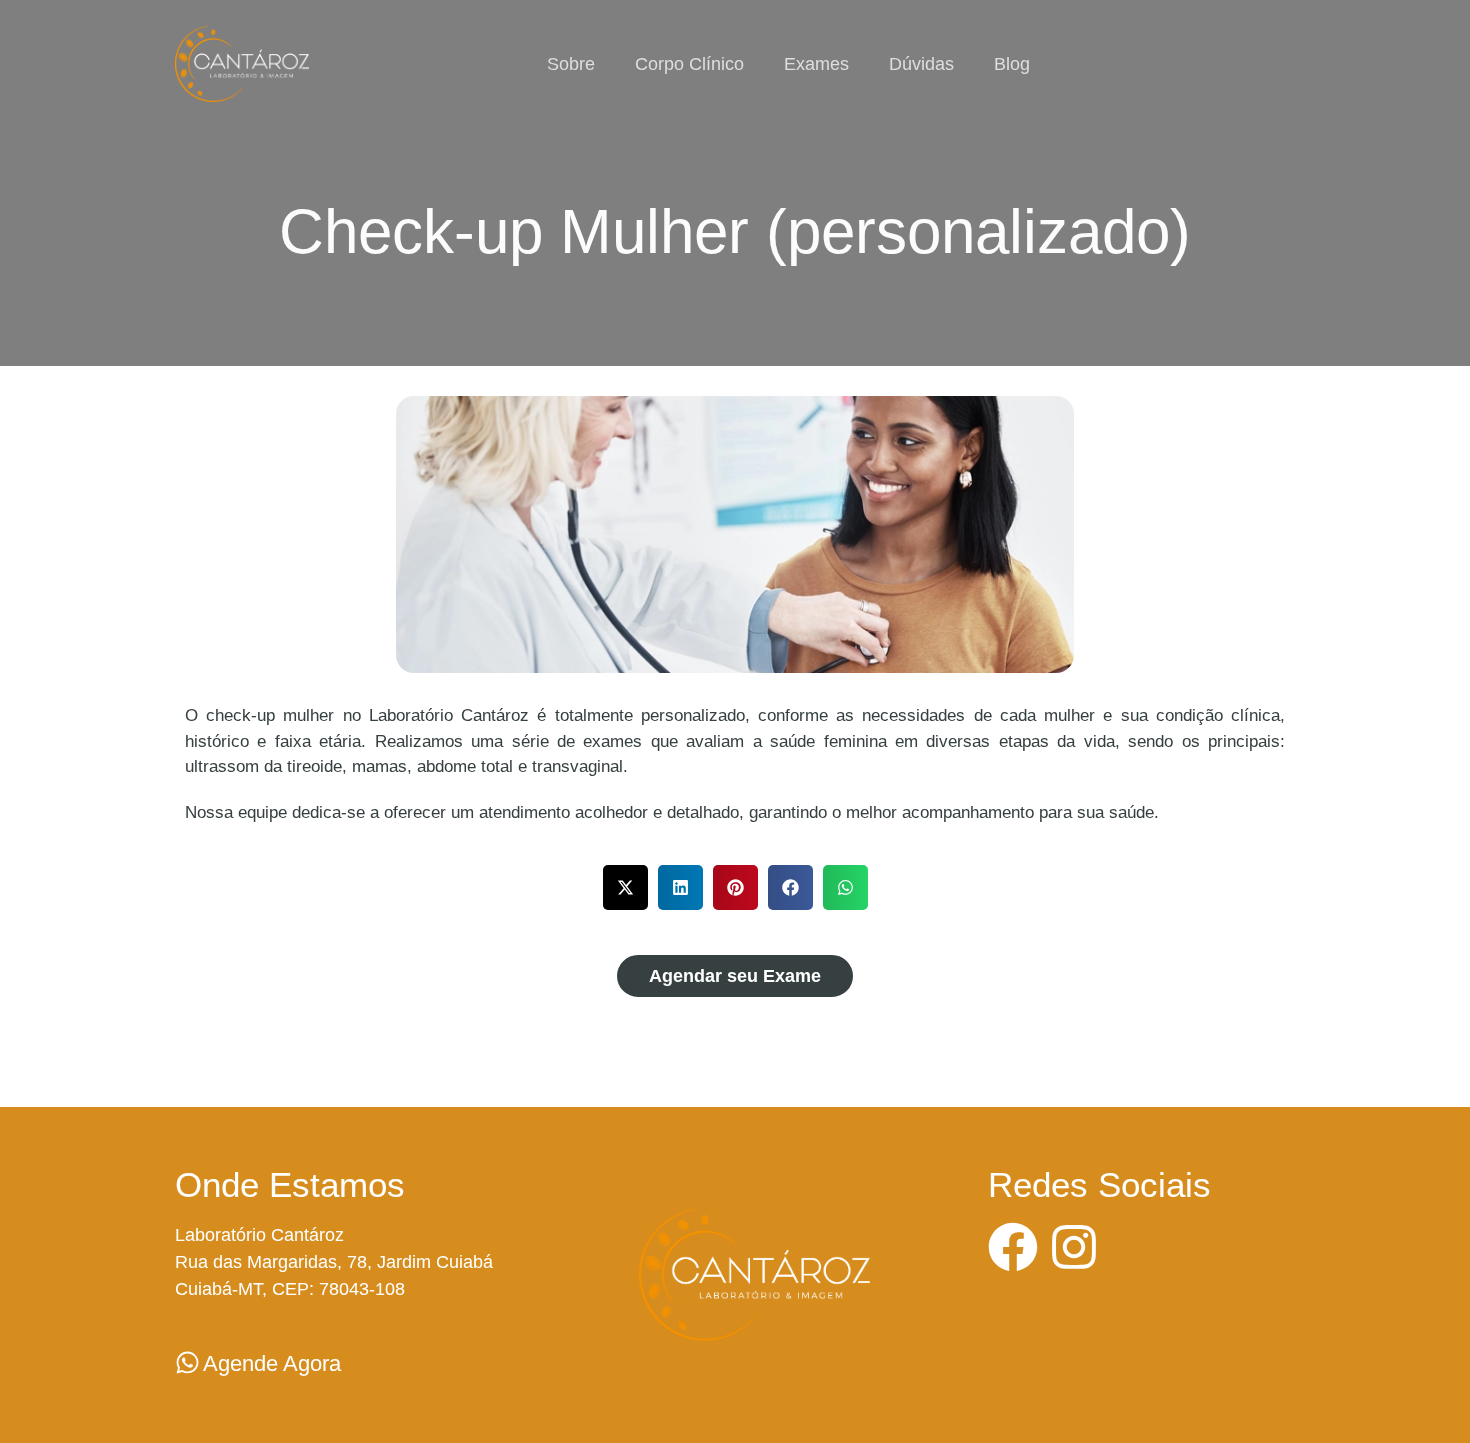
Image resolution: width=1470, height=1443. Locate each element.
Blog (1012, 64)
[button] (625, 887)
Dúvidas (921, 64)
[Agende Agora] (187, 1362)
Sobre (571, 64)
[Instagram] (1074, 1247)
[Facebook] (1013, 1247)
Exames (816, 64)
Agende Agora (272, 1363)
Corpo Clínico (689, 64)
